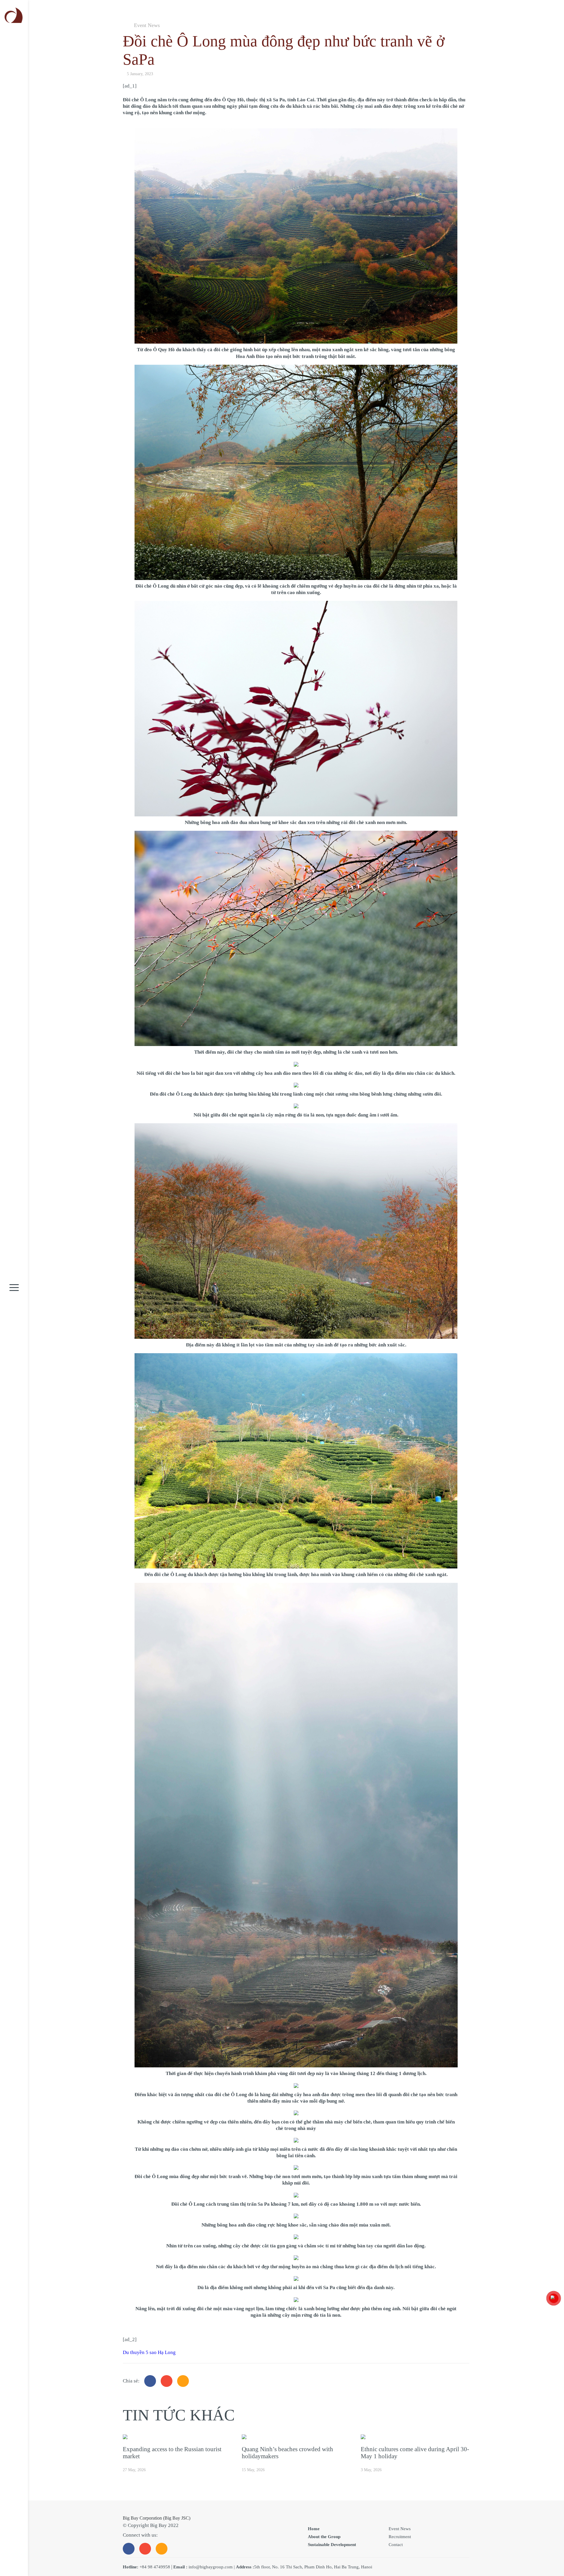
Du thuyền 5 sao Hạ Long (149, 2352)
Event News (147, 25)
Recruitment (400, 2537)
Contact (396, 2545)
